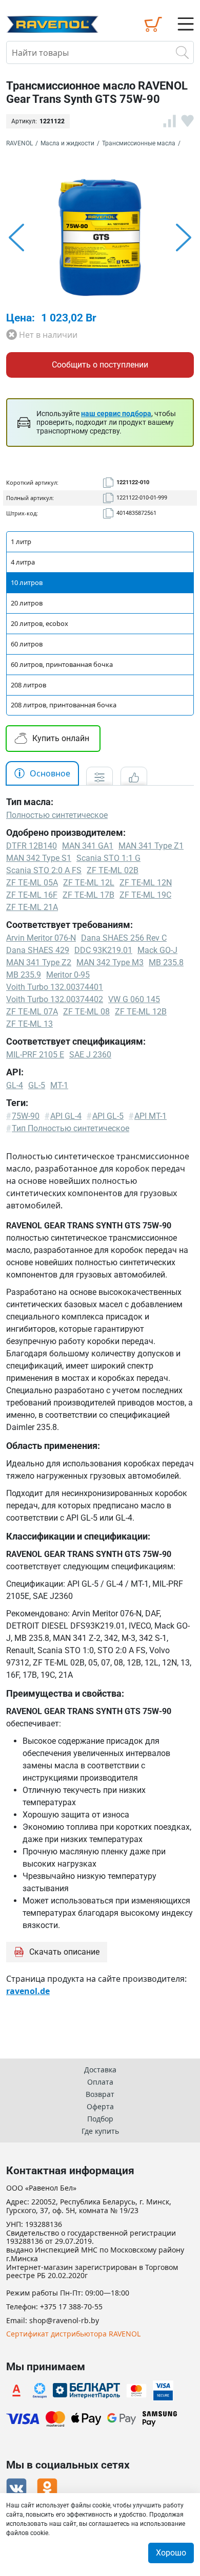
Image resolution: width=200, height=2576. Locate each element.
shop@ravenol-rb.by (64, 2321)
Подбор (100, 2119)
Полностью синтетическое (57, 815)
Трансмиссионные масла (139, 143)
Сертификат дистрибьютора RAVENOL (73, 2334)
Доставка (100, 2070)
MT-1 (59, 1085)
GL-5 (37, 1085)
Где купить (100, 2131)
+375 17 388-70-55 (71, 2307)
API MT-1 (151, 1116)
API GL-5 (108, 1116)
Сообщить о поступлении (100, 365)
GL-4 (15, 1085)
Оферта (100, 2106)
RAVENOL (19, 143)
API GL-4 (66, 1116)
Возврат (100, 2094)
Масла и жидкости (67, 143)
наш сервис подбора (116, 414)
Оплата (100, 2082)
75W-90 (26, 1116)
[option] (100, 237)
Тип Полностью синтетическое (71, 1128)
